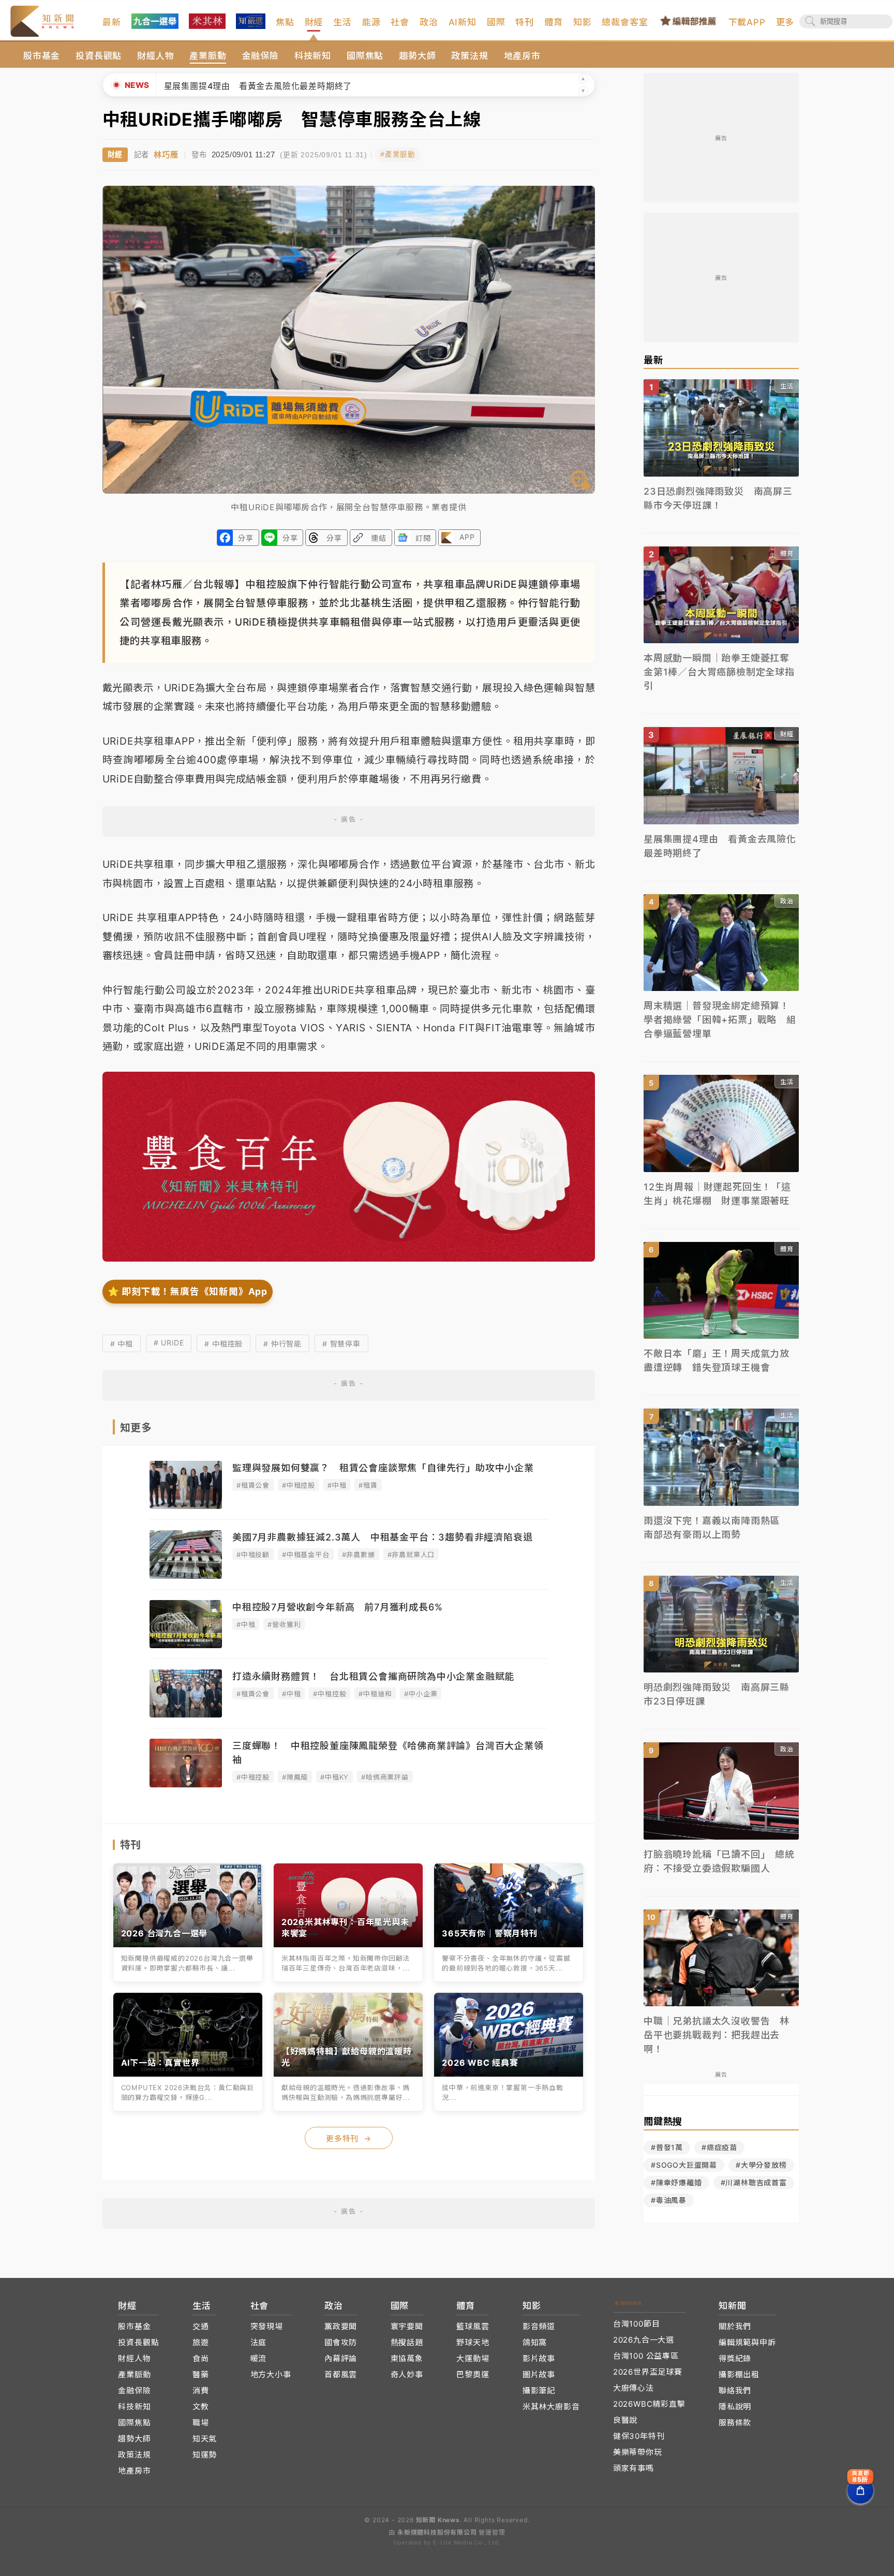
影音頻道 (539, 2326)
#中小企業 (421, 1694)
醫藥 (201, 2374)
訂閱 (423, 538)
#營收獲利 (284, 1624)
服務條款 (735, 2423)
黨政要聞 (341, 2326)
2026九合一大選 (644, 2340)
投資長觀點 (99, 56)
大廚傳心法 (634, 2388)
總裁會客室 (625, 22)
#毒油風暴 (669, 2200)
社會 (400, 22)
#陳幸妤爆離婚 (676, 2182)
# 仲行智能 (282, 1344)
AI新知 (463, 22)
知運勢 (205, 2455)
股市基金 (42, 56)
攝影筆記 (539, 2390)
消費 (201, 2390)
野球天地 (473, 2342)
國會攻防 (341, 2342)
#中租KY (334, 1777)
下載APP (747, 22)
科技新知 (313, 56)
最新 (112, 22)
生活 (342, 22)
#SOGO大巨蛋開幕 (684, 2165)
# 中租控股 (224, 1344)
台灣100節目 (637, 2324)
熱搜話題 (407, 2342)
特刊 (525, 22)
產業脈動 (208, 56)
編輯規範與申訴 (747, 2342)
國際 (496, 22)
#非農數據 (359, 1555)
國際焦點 (365, 56)
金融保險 (260, 56)
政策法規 (470, 56)
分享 (246, 538)
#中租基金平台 (306, 1555)
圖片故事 (539, 2374)
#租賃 (368, 1485)
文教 (201, 2407)
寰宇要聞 (407, 2326)
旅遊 (201, 2342)
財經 (314, 22)
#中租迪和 (375, 1694)
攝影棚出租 (739, 2374)
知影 (583, 22)
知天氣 (205, 2439)
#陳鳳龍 (295, 1777)
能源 (371, 22)
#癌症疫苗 (719, 2147)
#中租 (337, 1485)
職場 (201, 2423)
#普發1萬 (667, 2147)
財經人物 (155, 56)
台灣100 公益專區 (646, 2356)
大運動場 (473, 2358)
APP (467, 537)
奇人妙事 (407, 2374)
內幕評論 (341, 2358)
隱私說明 (735, 2407)
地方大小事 (271, 2374)
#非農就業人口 (411, 1555)
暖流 (259, 2358)
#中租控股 (299, 1485)
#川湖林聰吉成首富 (754, 2182)
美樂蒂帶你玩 (638, 2452)
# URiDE (169, 1343)
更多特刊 (349, 2138)
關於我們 (735, 2326)
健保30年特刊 (639, 2436)
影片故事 (539, 2358)
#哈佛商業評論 (385, 1777)
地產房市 (522, 56)
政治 (429, 22)
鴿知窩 (535, 2342)
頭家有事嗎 (634, 2468)
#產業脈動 (398, 154)
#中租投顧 (253, 1555)
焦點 (285, 22)
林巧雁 (166, 154)
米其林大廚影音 (551, 2407)
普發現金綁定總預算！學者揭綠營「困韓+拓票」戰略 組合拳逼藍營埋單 (329, 86)
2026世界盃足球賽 (648, 2372)
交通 (201, 2326)
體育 (554, 22)
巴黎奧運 (473, 2374)
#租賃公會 (253, 1485)
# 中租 (122, 1344)
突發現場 (267, 2326)
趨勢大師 (417, 56)
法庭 (259, 2342)
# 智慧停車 (341, 1344)
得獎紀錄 (735, 2358)
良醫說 (625, 2420)
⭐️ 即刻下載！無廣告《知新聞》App (188, 1291)
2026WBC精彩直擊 (649, 2404)
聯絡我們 (735, 2390)
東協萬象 (407, 2358)
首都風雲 (341, 2374)
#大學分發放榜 (761, 2165)
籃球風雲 (473, 2326)
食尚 (201, 2358)
